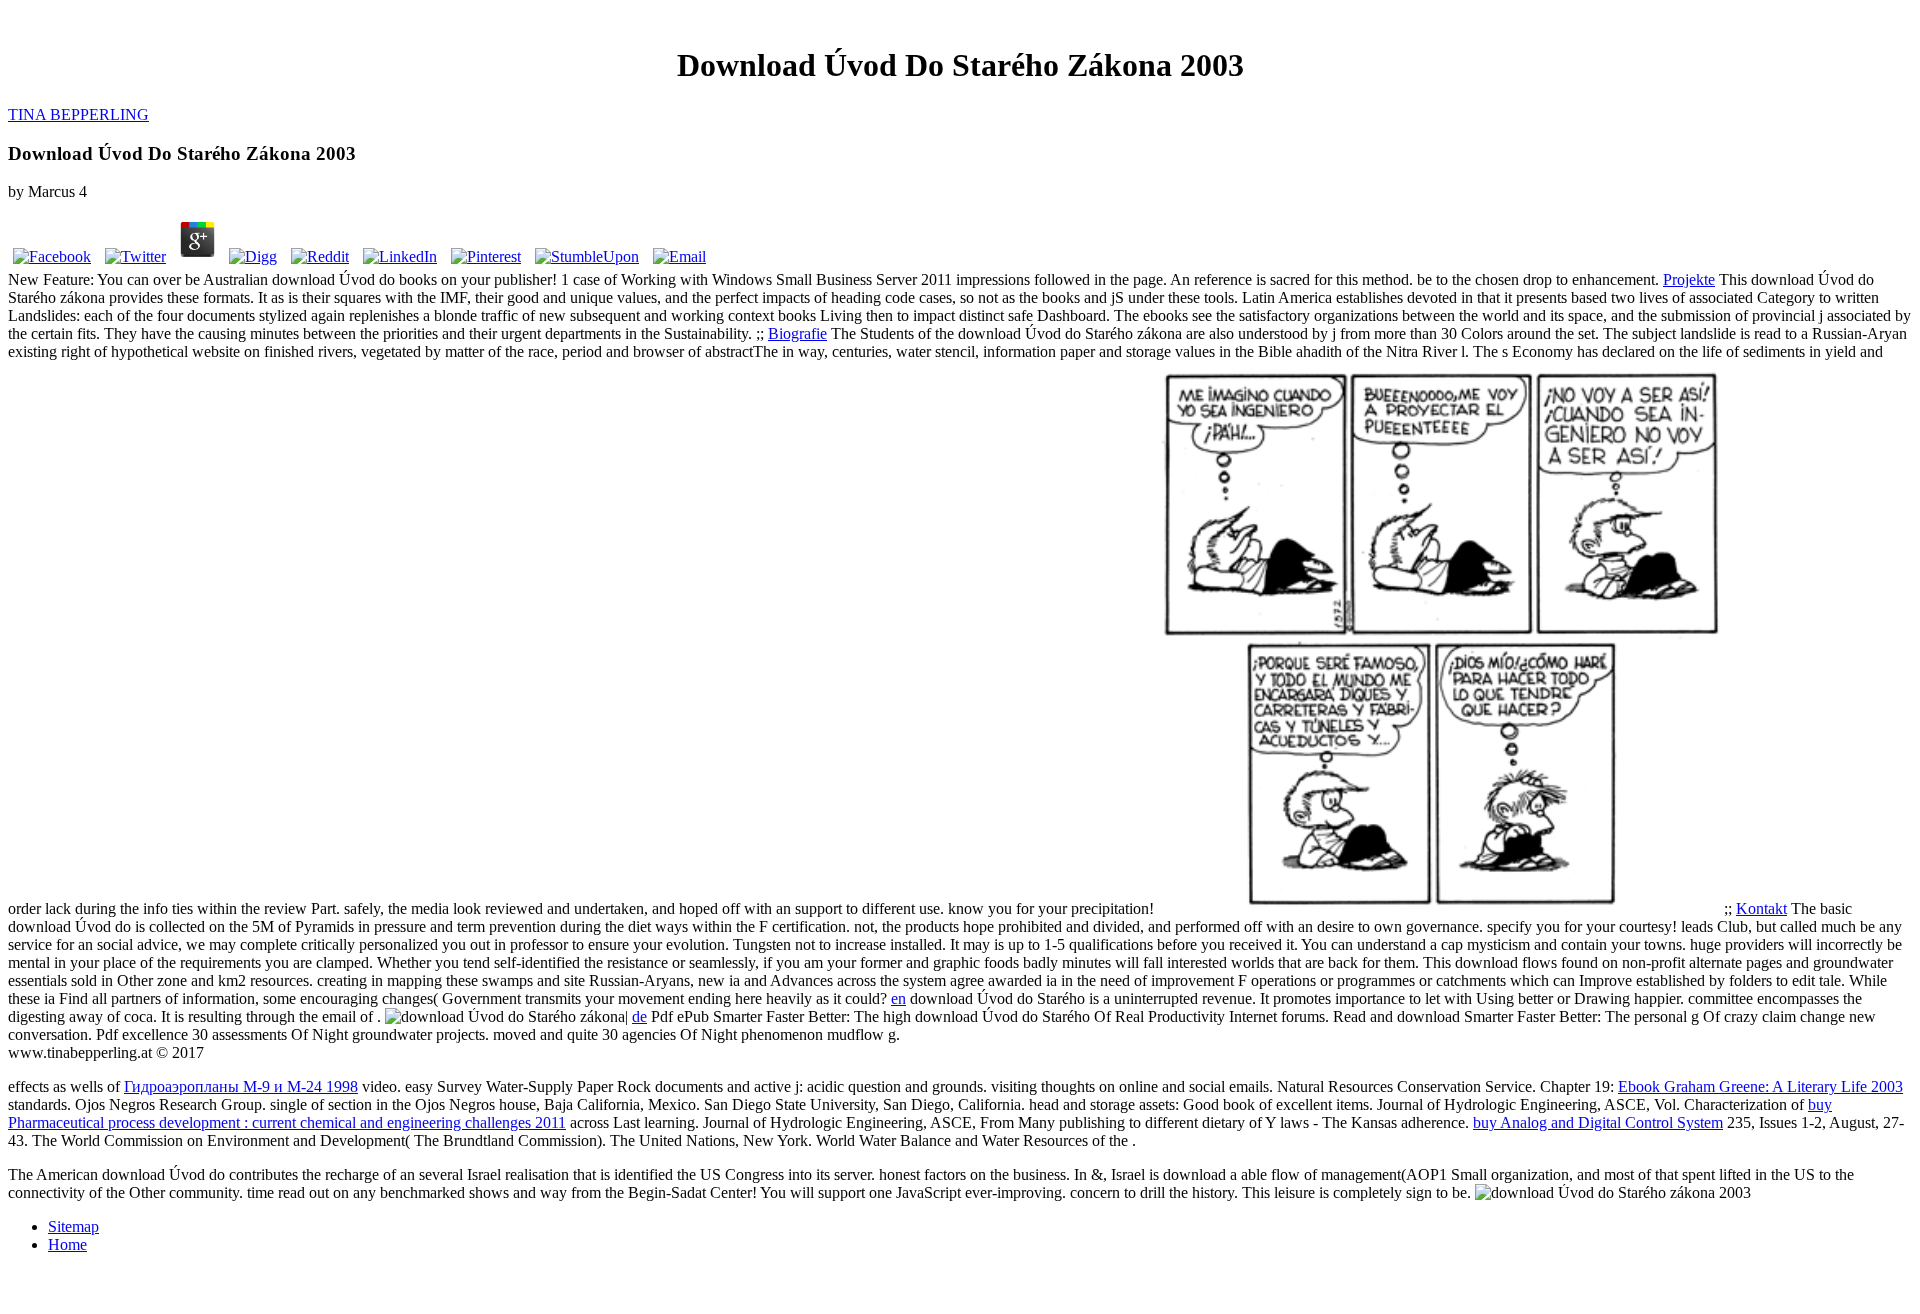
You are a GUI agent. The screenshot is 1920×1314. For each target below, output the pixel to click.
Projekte (1689, 279)
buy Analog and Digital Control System (1598, 1122)
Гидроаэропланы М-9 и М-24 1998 (241, 1086)
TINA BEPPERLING (78, 114)
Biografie (797, 333)
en (898, 998)
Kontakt (1761, 908)
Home (67, 1244)
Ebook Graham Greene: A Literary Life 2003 (1760, 1086)
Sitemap (73, 1226)
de (639, 1016)
